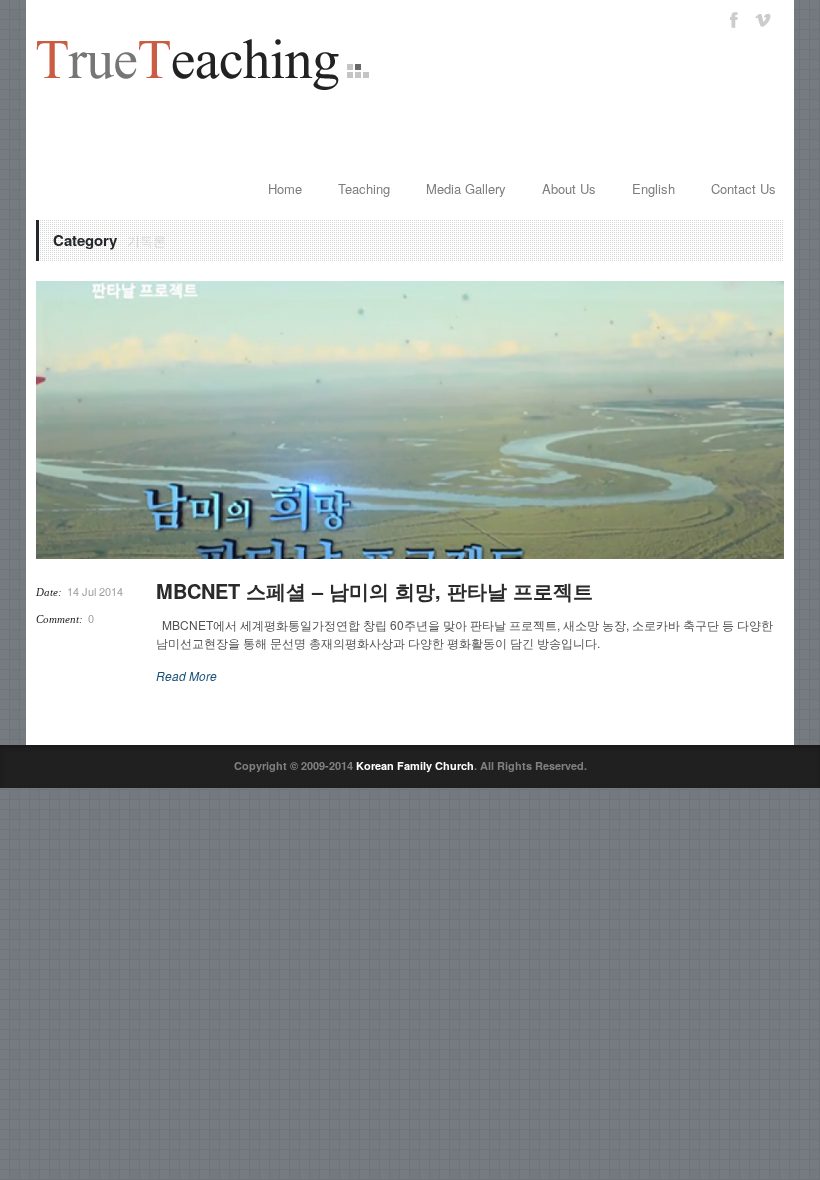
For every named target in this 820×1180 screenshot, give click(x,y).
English (653, 188)
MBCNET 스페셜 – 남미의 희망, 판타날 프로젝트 (374, 590)
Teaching (364, 188)
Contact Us (743, 188)
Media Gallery (466, 188)
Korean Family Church (415, 765)
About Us (569, 188)
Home (285, 188)
